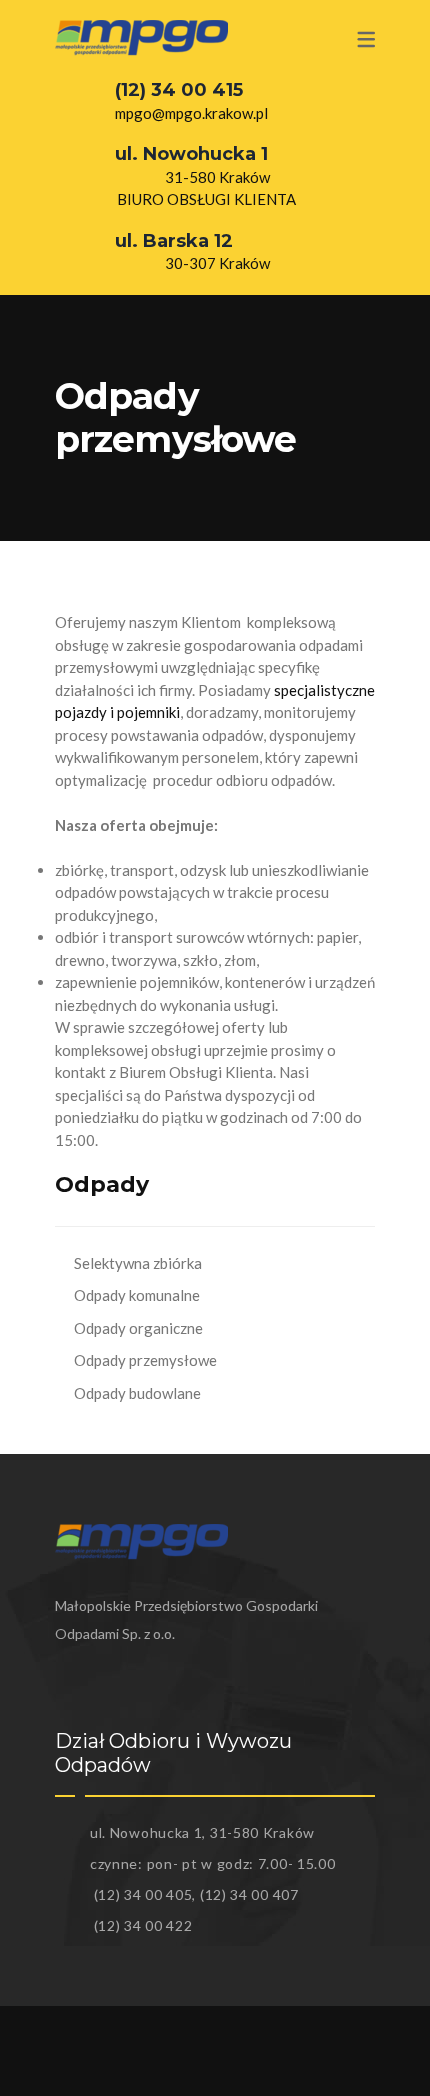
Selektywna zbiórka (138, 1263)
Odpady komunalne (137, 1295)
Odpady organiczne (138, 1328)
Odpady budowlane (137, 1393)
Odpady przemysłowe (145, 1360)
